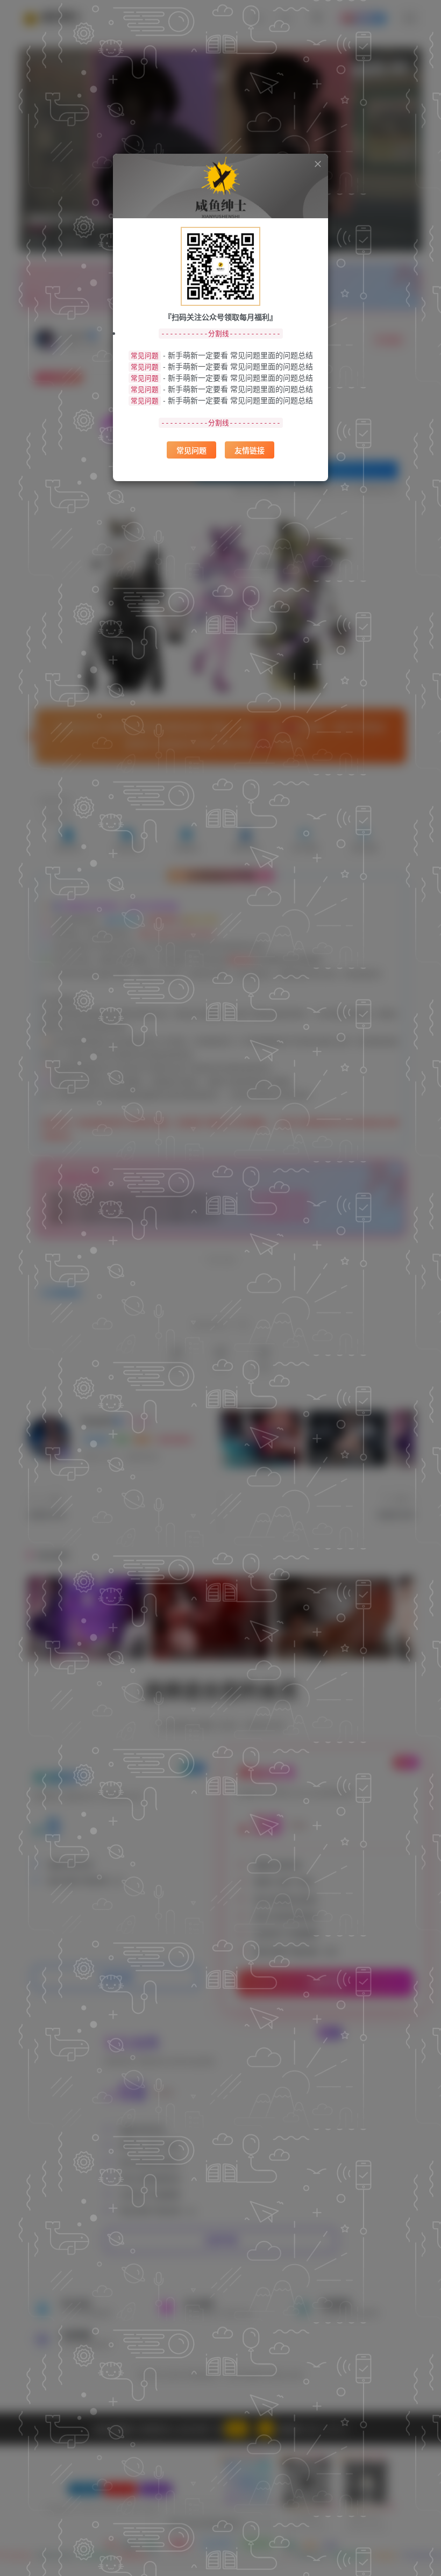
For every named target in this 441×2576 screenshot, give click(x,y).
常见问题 (191, 450)
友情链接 (250, 450)
